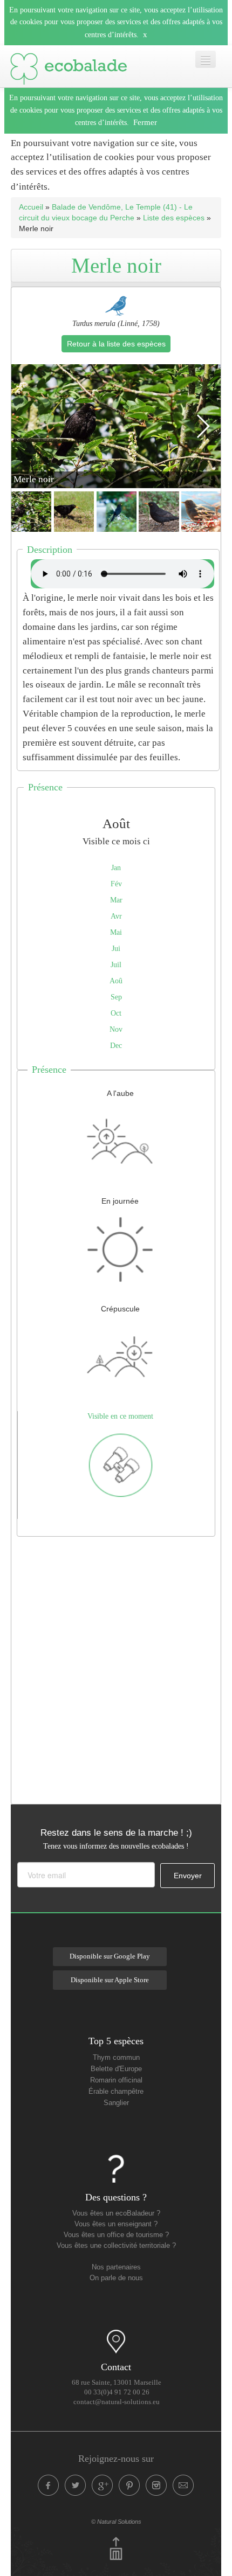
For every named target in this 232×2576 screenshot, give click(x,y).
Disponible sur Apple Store (110, 1980)
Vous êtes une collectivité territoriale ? (116, 2246)
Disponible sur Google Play (110, 1956)
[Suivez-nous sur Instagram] (156, 2485)
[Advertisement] (116, 1668)
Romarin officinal (116, 2080)
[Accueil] (69, 66)
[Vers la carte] (116, 2342)
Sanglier (116, 2103)
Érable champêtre (116, 2092)
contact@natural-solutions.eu (117, 2402)
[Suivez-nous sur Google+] (103, 2485)
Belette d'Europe (116, 2069)
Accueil (31, 207)
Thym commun (116, 2058)
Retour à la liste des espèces (116, 344)
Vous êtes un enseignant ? (116, 2224)
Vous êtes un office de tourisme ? (116, 2235)
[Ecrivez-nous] (183, 2485)
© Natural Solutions (116, 2522)
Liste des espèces (174, 218)
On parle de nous (116, 2278)
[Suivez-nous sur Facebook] (49, 2485)
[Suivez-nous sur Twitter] (76, 2485)
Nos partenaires (116, 2267)
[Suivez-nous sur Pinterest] (129, 2485)
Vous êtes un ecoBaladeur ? (116, 2213)
